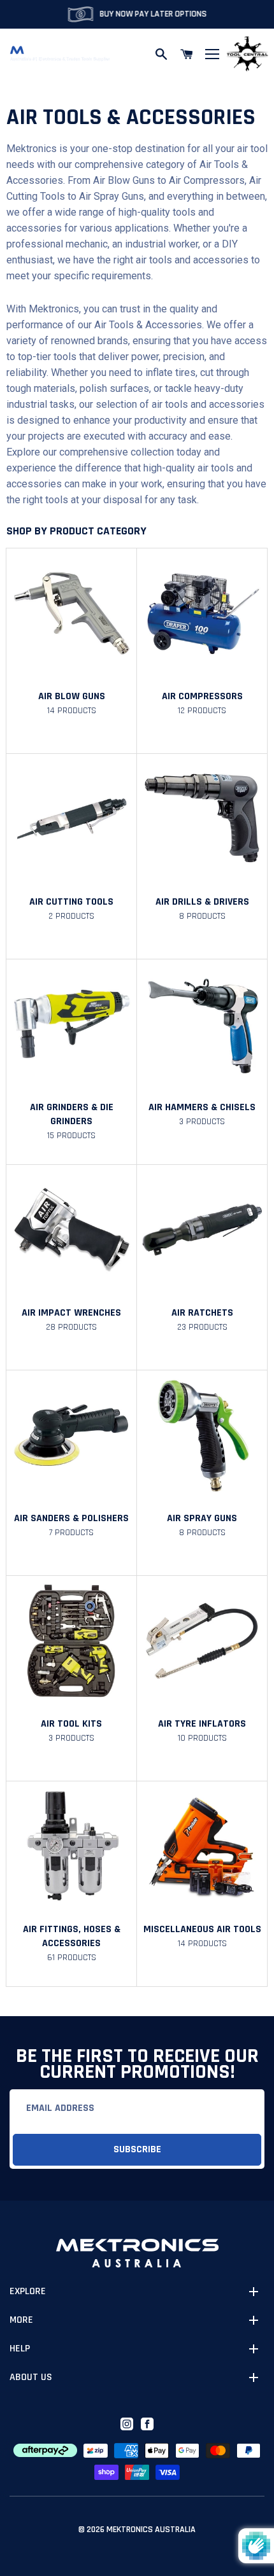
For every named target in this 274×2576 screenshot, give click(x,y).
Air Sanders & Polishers (71, 1518)
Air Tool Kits (71, 1724)
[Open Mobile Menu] (212, 54)
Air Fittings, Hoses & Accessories (72, 1936)
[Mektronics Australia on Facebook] (147, 2424)
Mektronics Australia (151, 2530)
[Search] (161, 54)
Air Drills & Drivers (202, 902)
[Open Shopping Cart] (187, 54)
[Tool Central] (247, 54)
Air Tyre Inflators (202, 1724)
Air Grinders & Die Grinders (72, 1114)
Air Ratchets (202, 1313)
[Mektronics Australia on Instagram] (127, 2424)
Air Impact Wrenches (71, 1313)
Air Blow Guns (72, 696)
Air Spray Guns (202, 1518)
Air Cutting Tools (71, 902)
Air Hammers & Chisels (202, 1107)
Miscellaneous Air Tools (202, 1929)
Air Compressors (202, 696)
